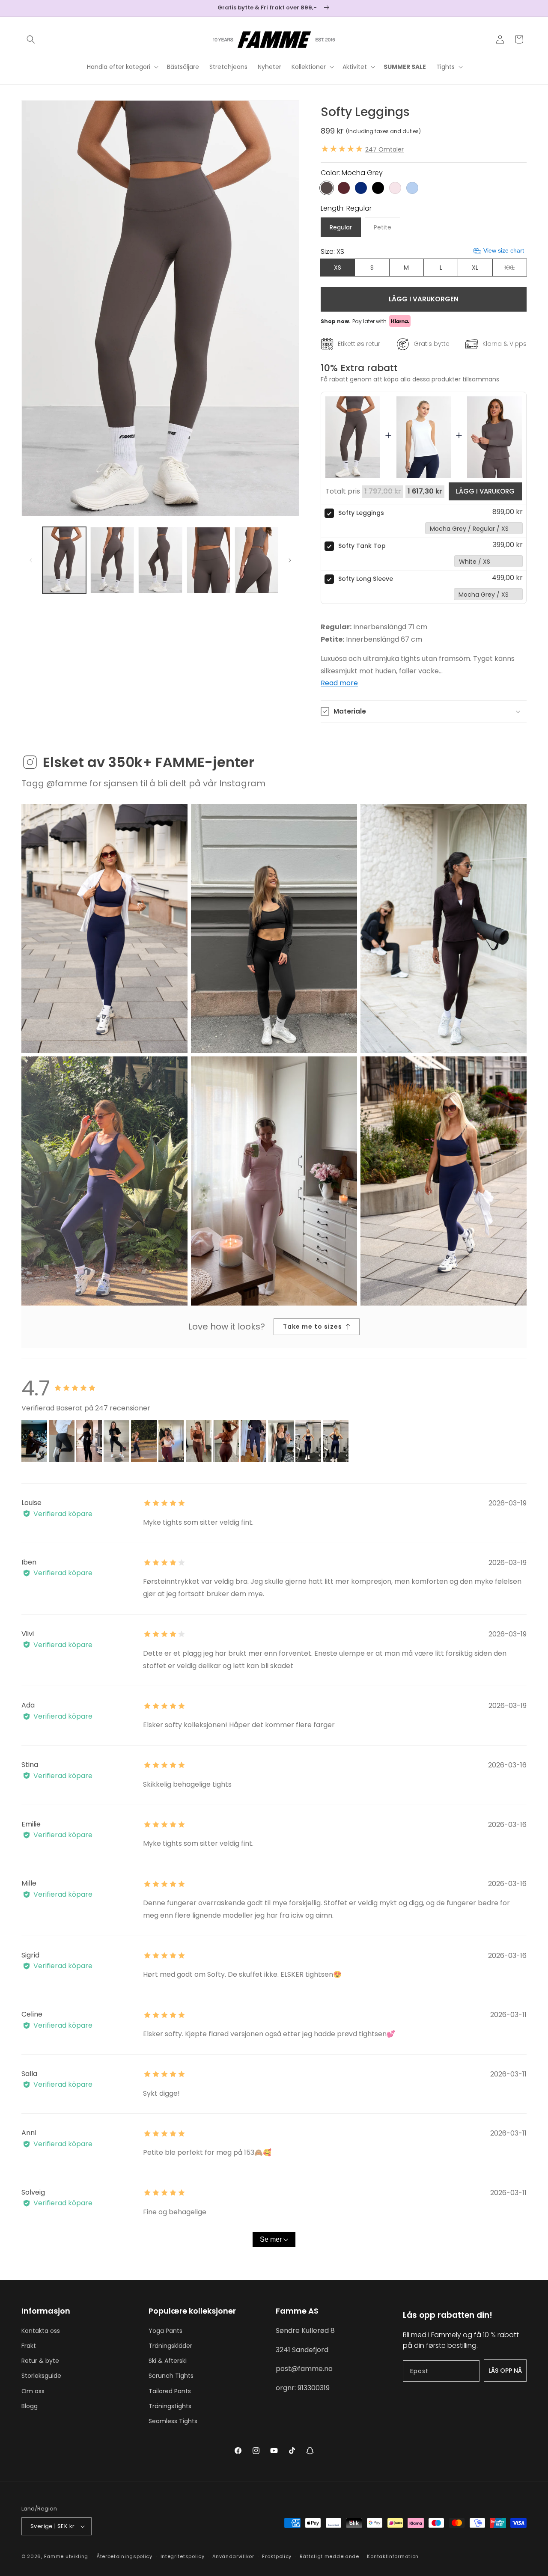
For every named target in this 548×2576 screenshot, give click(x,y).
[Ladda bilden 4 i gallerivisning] (208, 560)
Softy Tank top (362, 546)
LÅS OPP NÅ (505, 2371)
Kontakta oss (41, 2331)
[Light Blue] (412, 188)
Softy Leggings (361, 513)
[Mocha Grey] (327, 188)
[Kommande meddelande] (524, 8)
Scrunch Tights (171, 2376)
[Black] (378, 188)
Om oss (33, 2391)
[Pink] (395, 188)
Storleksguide (41, 2376)
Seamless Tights (173, 2421)
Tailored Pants (170, 2391)
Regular (341, 227)
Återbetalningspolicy (124, 2556)
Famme (54, 2556)
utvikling (77, 2556)
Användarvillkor (233, 2556)
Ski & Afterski (168, 2361)
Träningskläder (170, 2346)
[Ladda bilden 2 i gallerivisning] (112, 560)
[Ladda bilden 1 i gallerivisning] (64, 560)
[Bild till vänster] (31, 560)
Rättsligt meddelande (329, 2556)
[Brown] (344, 188)
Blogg (30, 2406)
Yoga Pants (165, 2331)
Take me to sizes (313, 1327)
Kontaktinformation (393, 2556)
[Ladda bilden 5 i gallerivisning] (256, 560)
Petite (387, 230)
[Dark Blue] (361, 188)
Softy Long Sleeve (366, 579)
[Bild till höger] (290, 560)
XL (475, 268)
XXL (515, 270)
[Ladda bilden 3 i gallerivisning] (160, 560)
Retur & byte (40, 2361)
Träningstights (170, 2406)
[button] (31, 39)
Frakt (29, 2346)
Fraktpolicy (277, 2556)
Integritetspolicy (183, 2556)
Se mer (271, 2239)
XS (338, 268)
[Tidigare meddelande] (24, 8)
